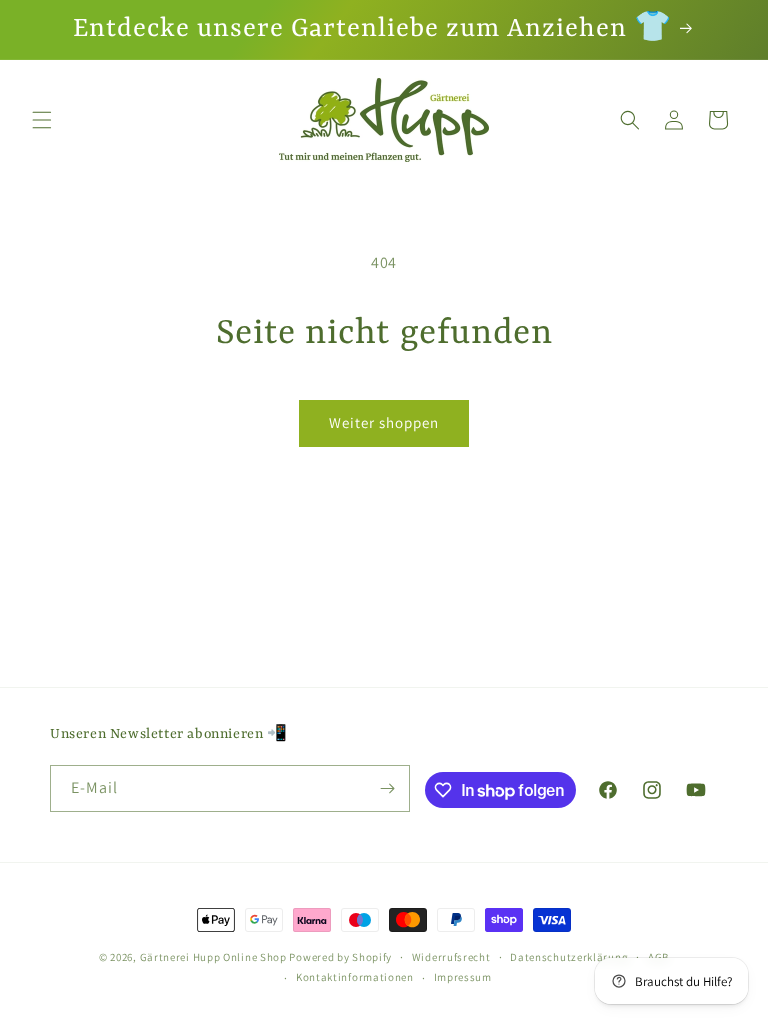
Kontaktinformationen (355, 977)
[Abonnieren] (387, 788)
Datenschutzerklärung (569, 957)
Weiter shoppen (384, 422)
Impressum (463, 977)
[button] (42, 120)
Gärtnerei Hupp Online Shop (213, 957)
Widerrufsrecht (451, 957)
